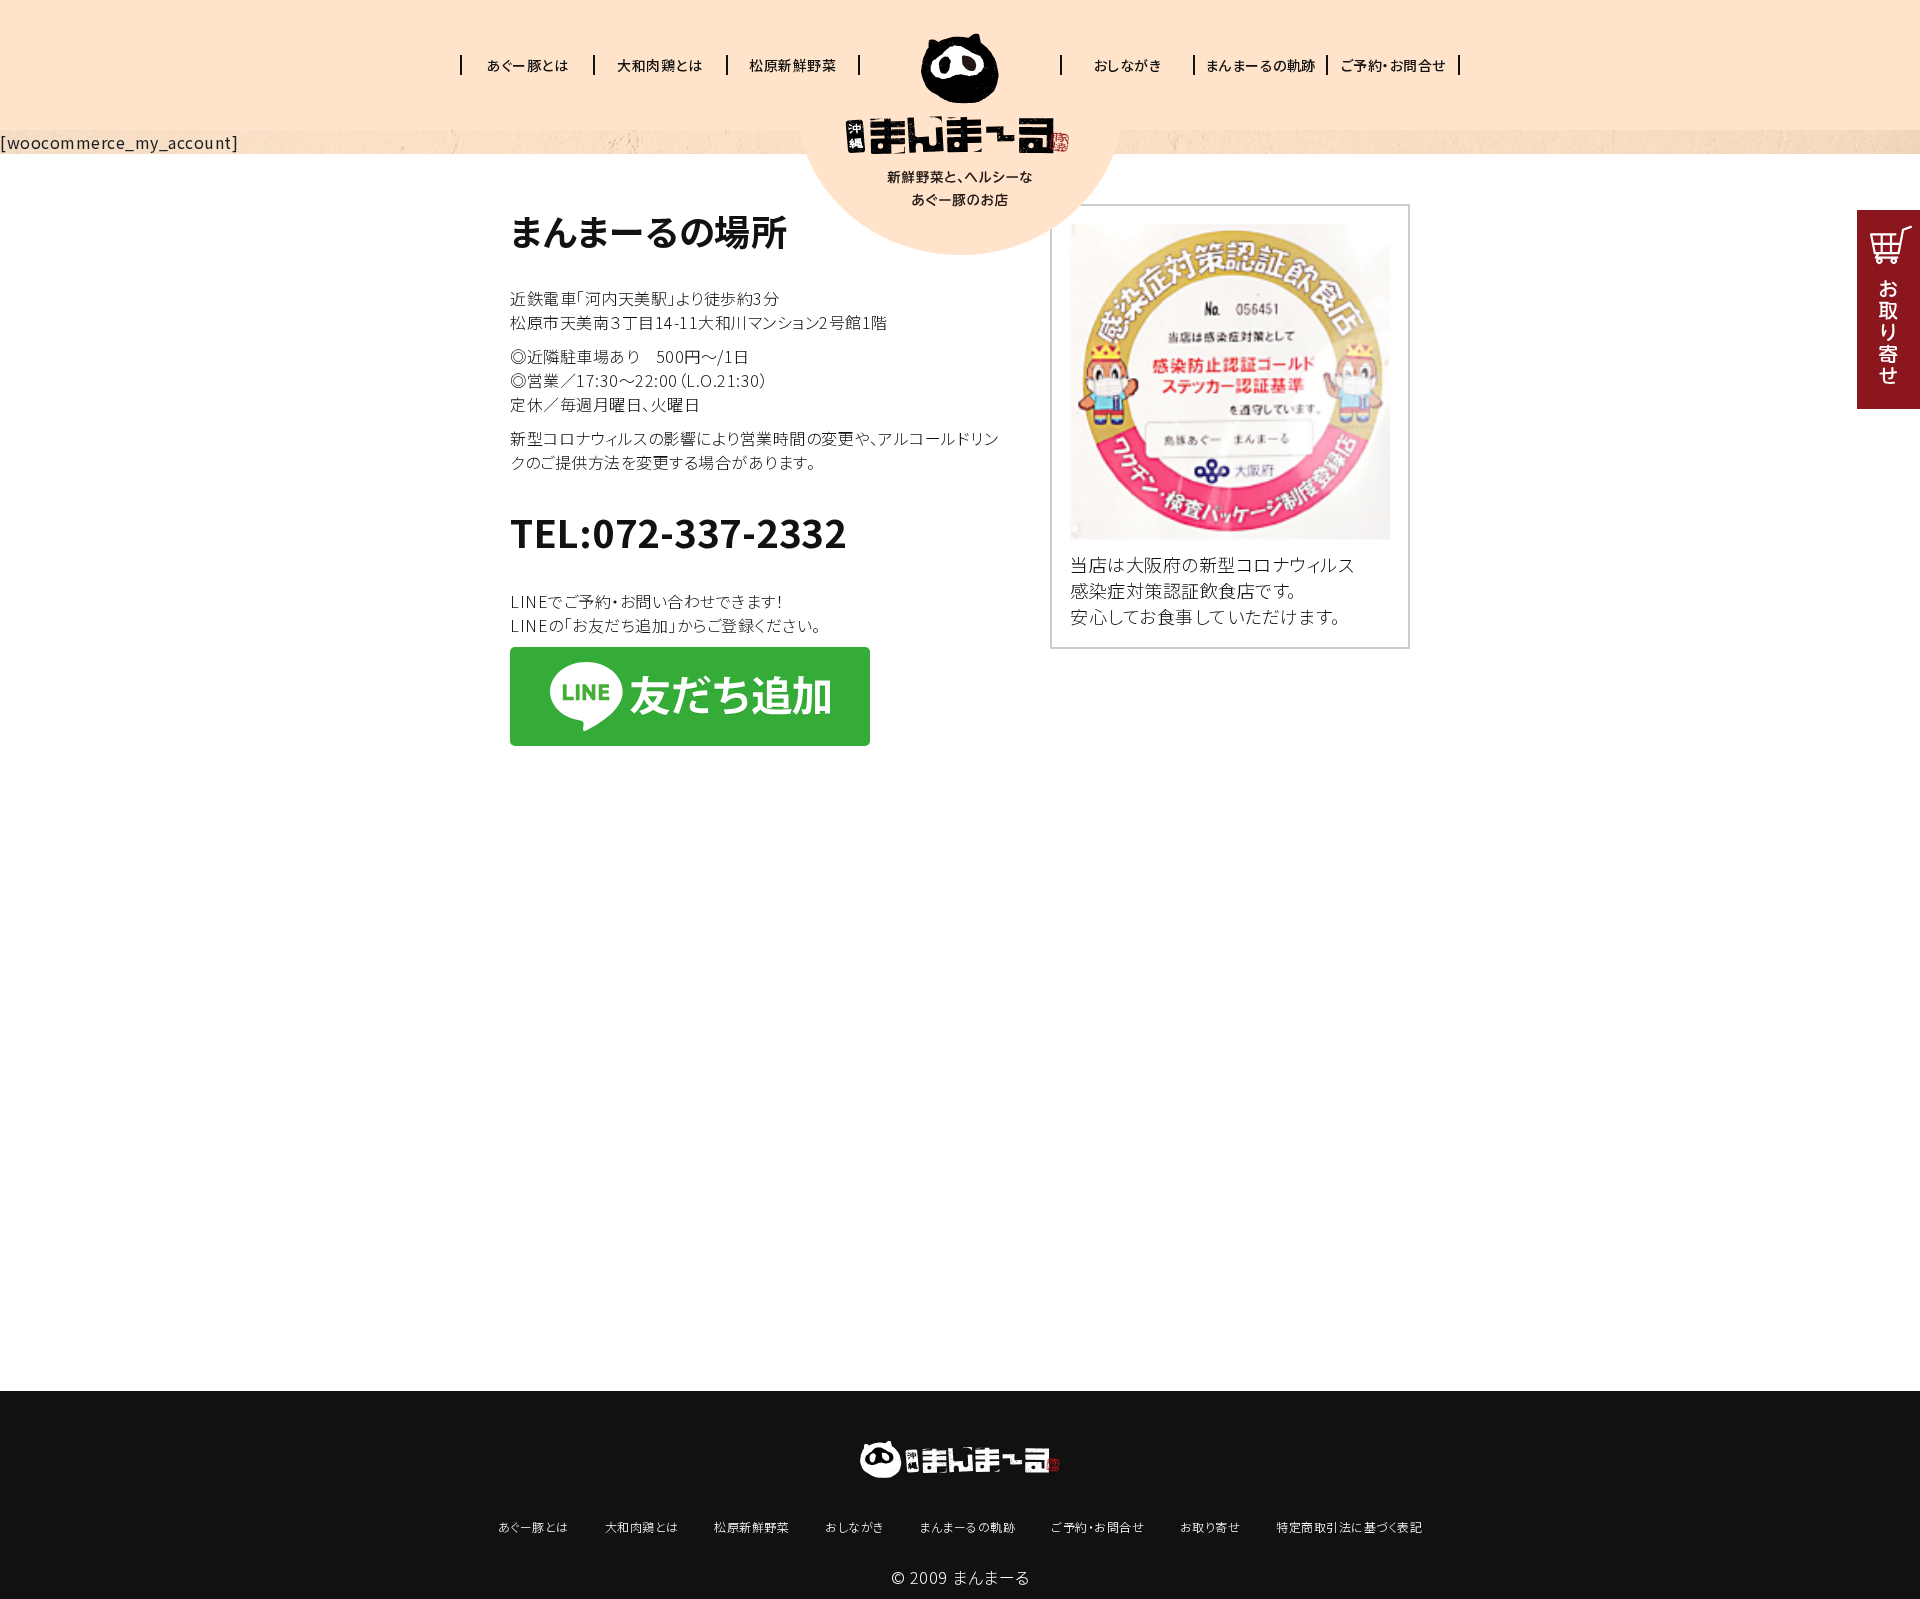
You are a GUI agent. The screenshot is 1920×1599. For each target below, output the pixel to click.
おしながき (1128, 65)
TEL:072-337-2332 (678, 531)
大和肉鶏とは (659, 65)
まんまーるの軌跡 (1260, 65)
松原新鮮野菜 (792, 65)
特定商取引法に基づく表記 (1349, 1526)
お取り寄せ (1210, 1526)
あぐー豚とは (527, 65)
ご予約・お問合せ (1393, 65)
